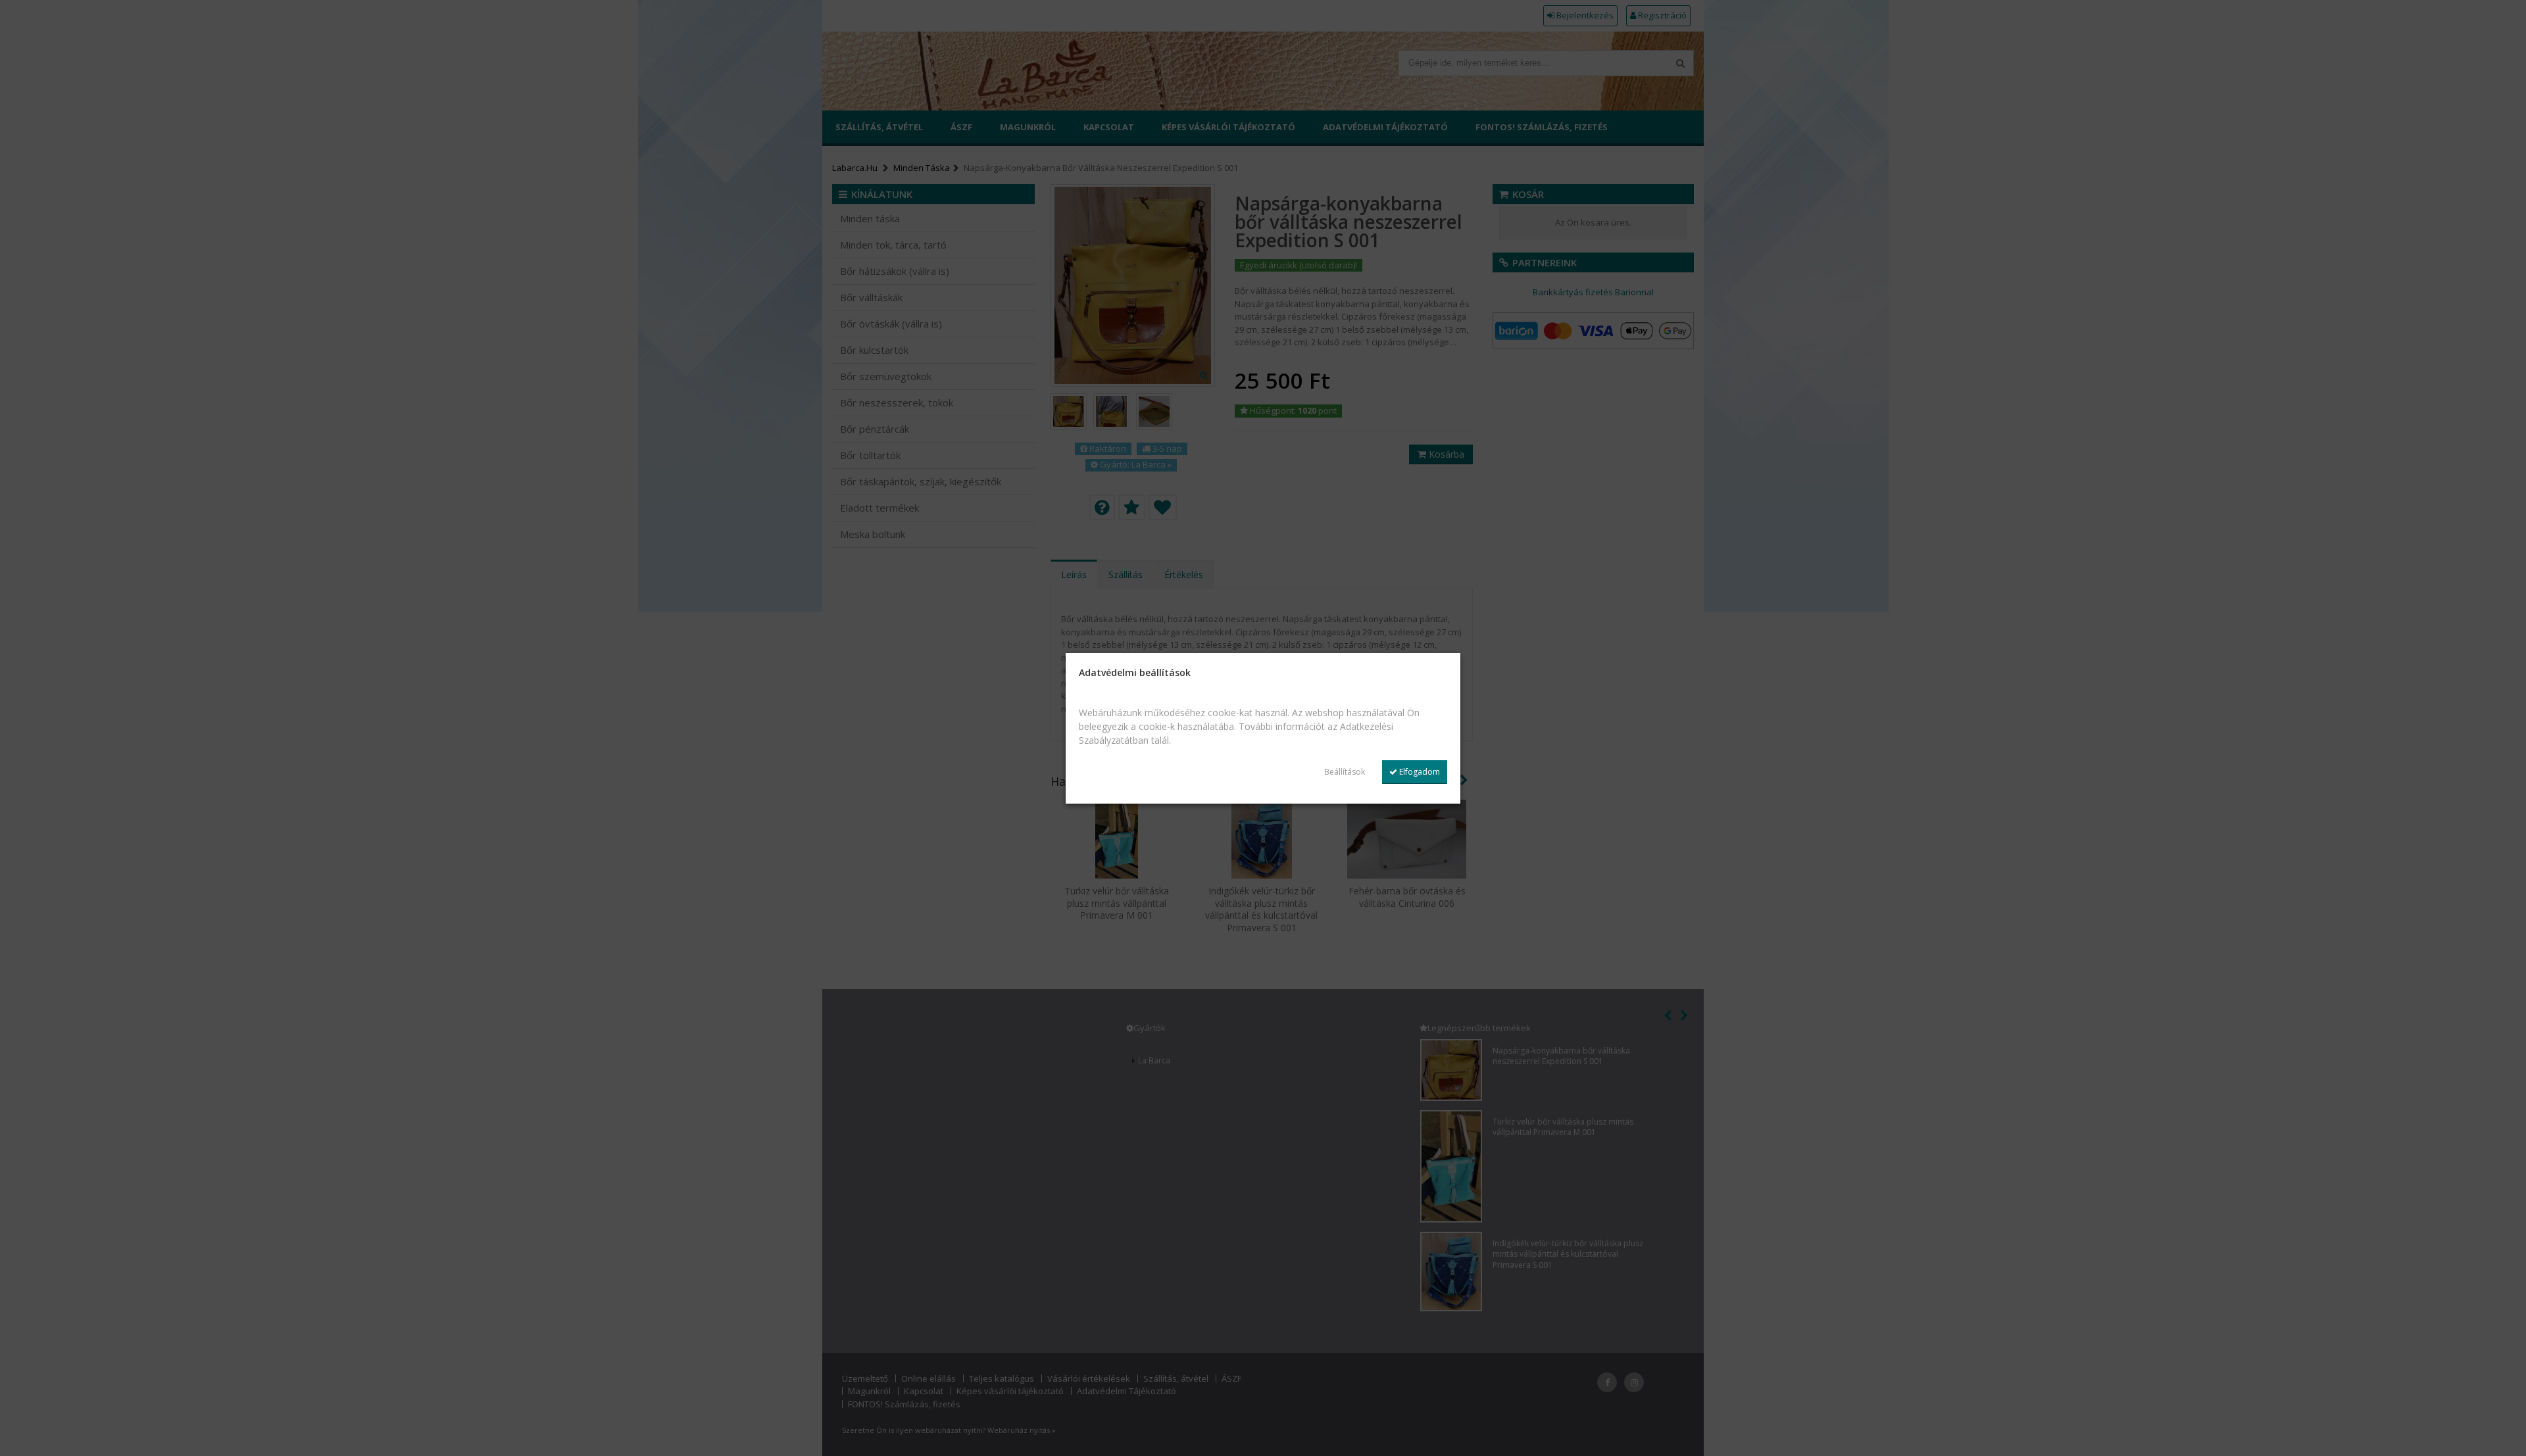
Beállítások (1345, 772)
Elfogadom (1419, 772)
